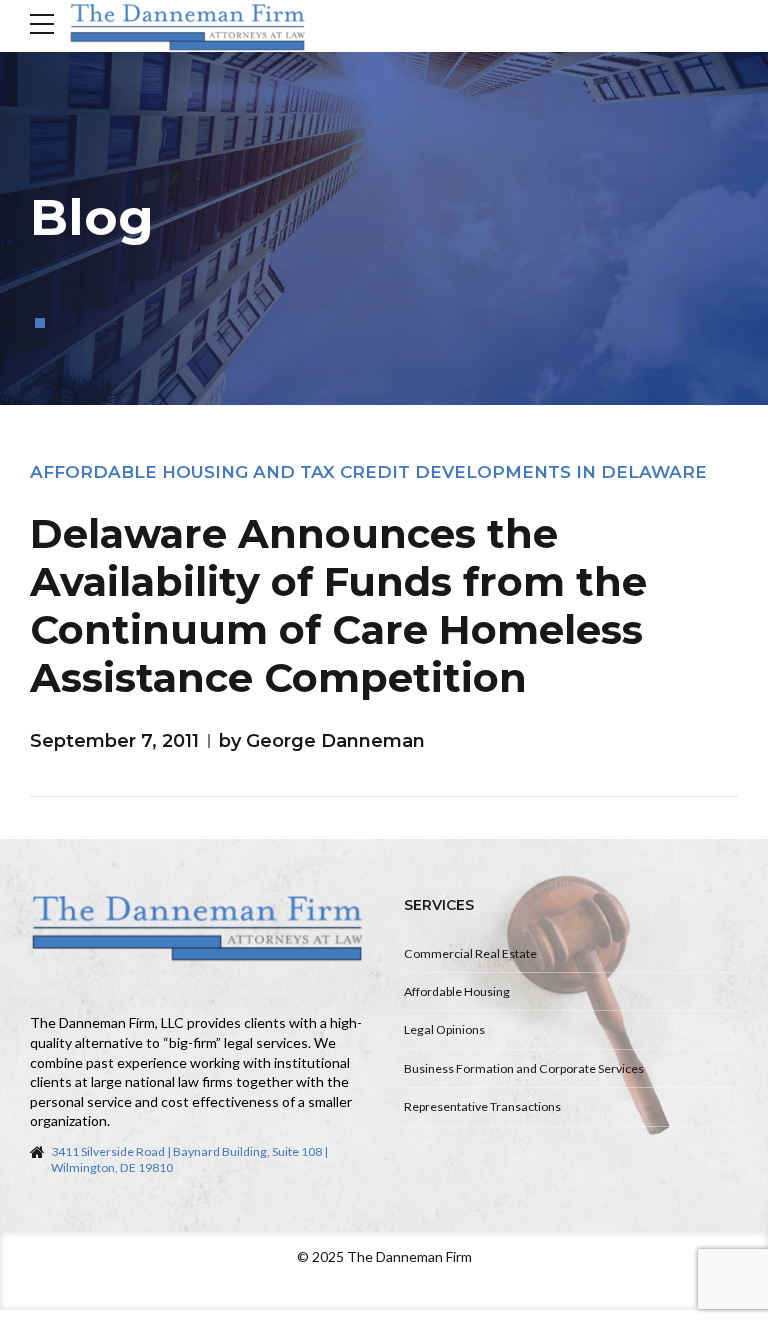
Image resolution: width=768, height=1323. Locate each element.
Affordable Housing (457, 991)
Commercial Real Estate (470, 953)
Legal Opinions (444, 1029)
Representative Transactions (482, 1106)
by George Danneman (322, 741)
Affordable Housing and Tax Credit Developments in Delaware (368, 472)
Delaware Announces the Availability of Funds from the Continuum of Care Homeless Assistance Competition (338, 605)
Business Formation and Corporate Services (524, 1068)
